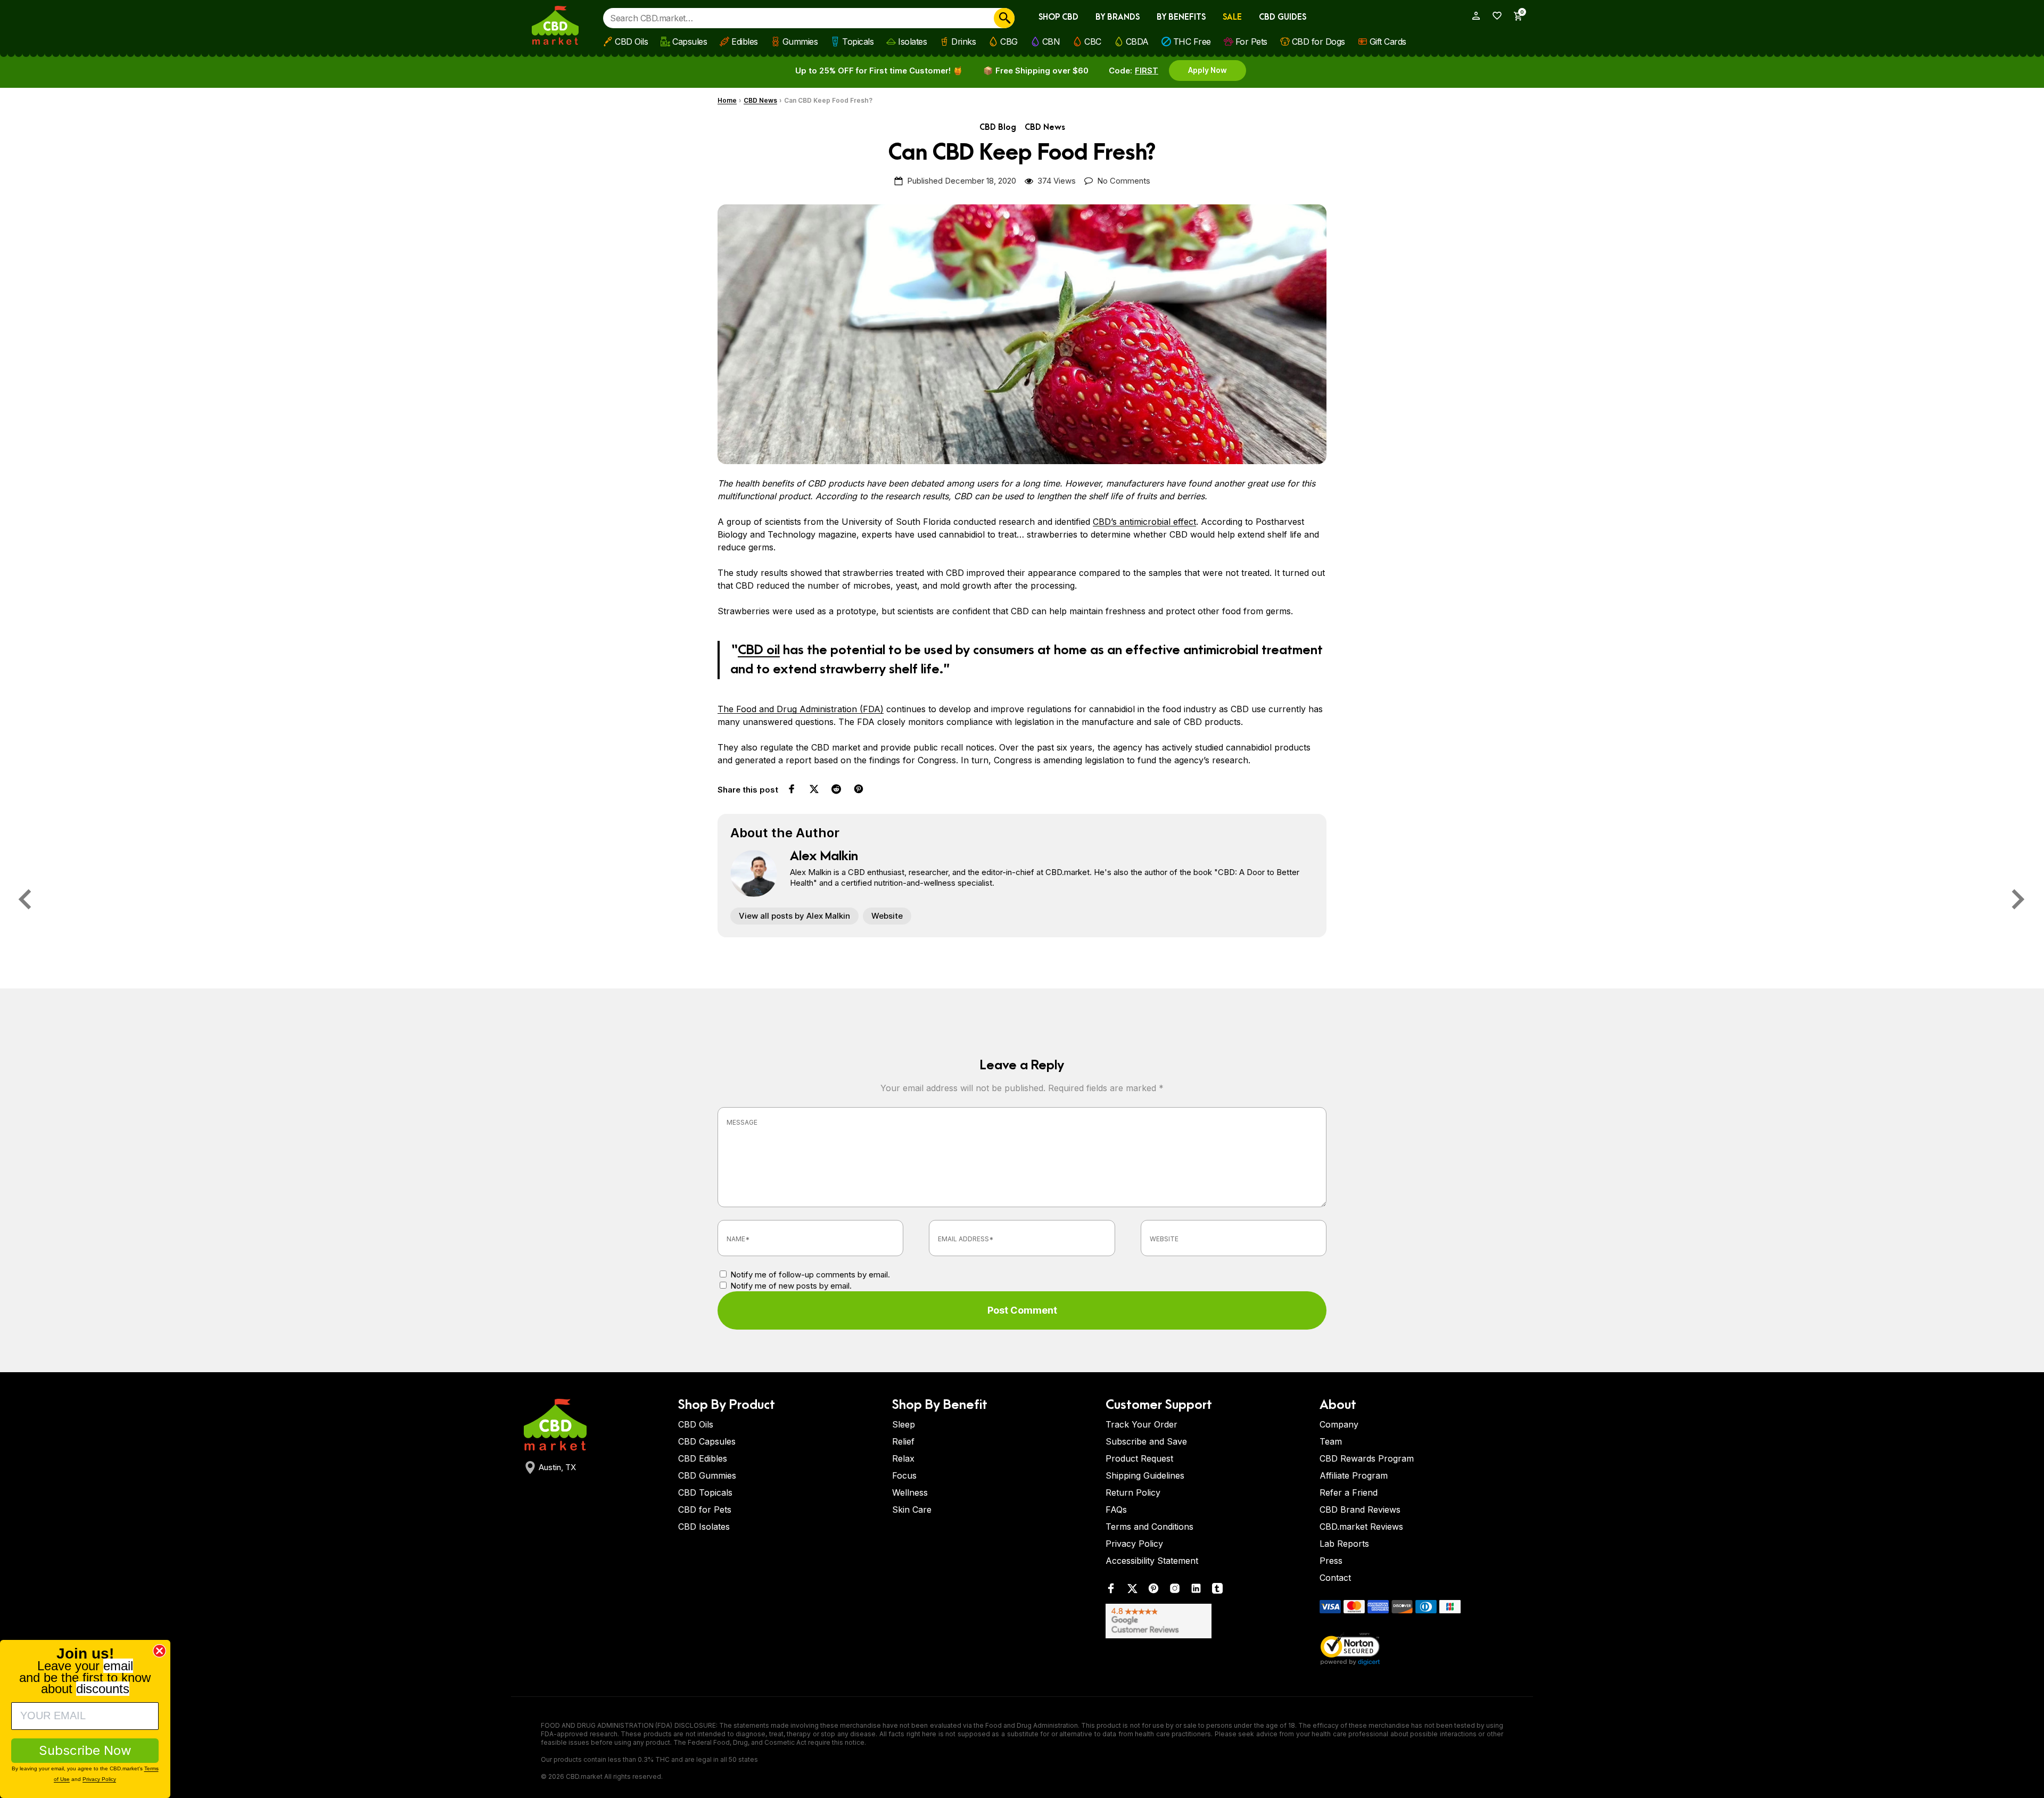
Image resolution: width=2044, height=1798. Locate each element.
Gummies (800, 42)
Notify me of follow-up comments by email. (810, 1275)
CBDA (1137, 42)
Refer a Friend (1349, 1492)
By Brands (1118, 17)
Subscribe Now (85, 1750)
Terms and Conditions (1149, 1527)
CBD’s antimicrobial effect (1144, 522)
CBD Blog (998, 127)
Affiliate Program (1354, 1475)
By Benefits (1181, 17)
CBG (1009, 42)
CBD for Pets (705, 1510)
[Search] (1004, 18)
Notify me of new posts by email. (791, 1286)
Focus (904, 1475)
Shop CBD (1058, 17)
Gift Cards (1388, 42)
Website (887, 916)
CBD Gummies (707, 1475)
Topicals (858, 42)
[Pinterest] (1153, 1591)
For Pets (1251, 42)
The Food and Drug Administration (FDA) (801, 709)
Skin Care (912, 1510)
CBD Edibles (703, 1458)
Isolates (912, 42)
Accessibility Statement (1152, 1561)
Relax (903, 1458)
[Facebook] (1111, 1591)
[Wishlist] (1494, 16)
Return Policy (1133, 1492)
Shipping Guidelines (1145, 1475)
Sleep (904, 1424)
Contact (1335, 1578)
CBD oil (759, 650)
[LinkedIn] (1196, 1591)
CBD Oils (631, 42)
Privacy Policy (1134, 1544)
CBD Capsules (707, 1441)
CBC (1093, 42)
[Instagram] (1175, 1591)
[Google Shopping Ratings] (1206, 1621)
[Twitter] (1132, 1591)
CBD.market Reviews (1361, 1527)
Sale (1232, 17)
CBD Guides (1283, 17)
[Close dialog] (159, 1651)
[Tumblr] (1217, 1591)
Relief (903, 1441)
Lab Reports (1344, 1544)
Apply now (1208, 70)
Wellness (910, 1492)
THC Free (1192, 42)
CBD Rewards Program (1367, 1458)
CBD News (760, 100)
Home (727, 100)
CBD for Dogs (1318, 42)
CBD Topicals (705, 1492)
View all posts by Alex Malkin (794, 916)
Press (1331, 1561)
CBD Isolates (704, 1527)
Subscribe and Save (1146, 1441)
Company (1339, 1424)
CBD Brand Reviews (1360, 1510)
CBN (1051, 42)
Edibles (745, 42)
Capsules (690, 42)
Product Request (1139, 1458)
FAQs (1116, 1510)
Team (1331, 1441)
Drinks (963, 42)
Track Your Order (1141, 1424)
